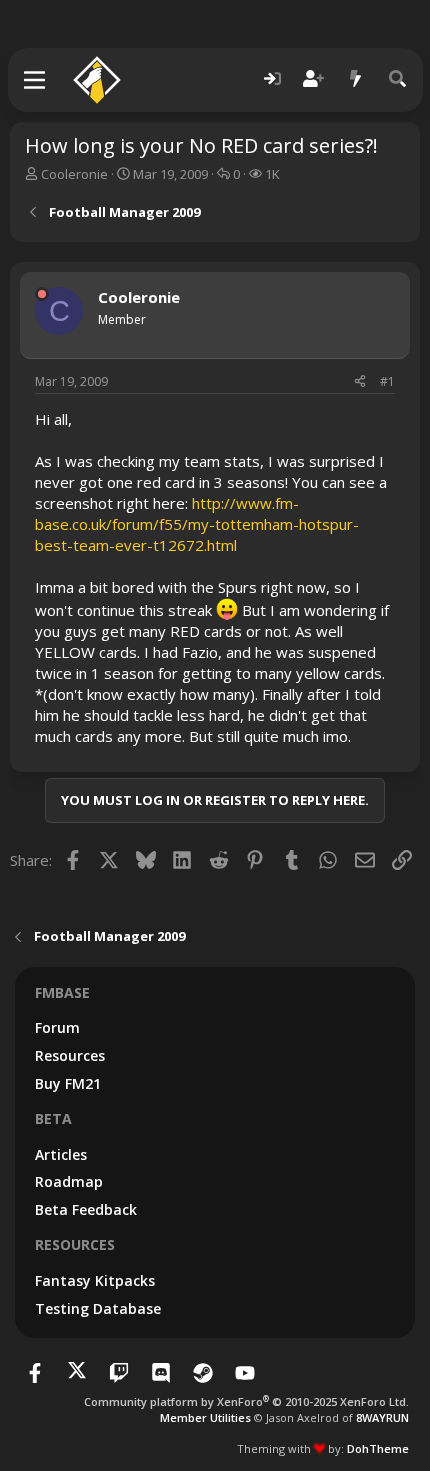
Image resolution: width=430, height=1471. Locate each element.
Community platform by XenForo (246, 1401)
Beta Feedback (86, 1209)
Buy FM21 (68, 1083)
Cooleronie (74, 174)
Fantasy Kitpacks (95, 1280)
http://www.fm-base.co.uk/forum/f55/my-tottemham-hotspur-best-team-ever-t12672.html (197, 524)
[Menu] (35, 80)
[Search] (398, 79)
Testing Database (98, 1308)
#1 (387, 381)
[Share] (360, 382)
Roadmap (69, 1181)
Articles (61, 1154)
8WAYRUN (382, 1417)
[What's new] (356, 79)
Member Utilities (205, 1417)
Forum (57, 1027)
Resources (70, 1055)
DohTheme (378, 1448)
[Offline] (42, 294)
